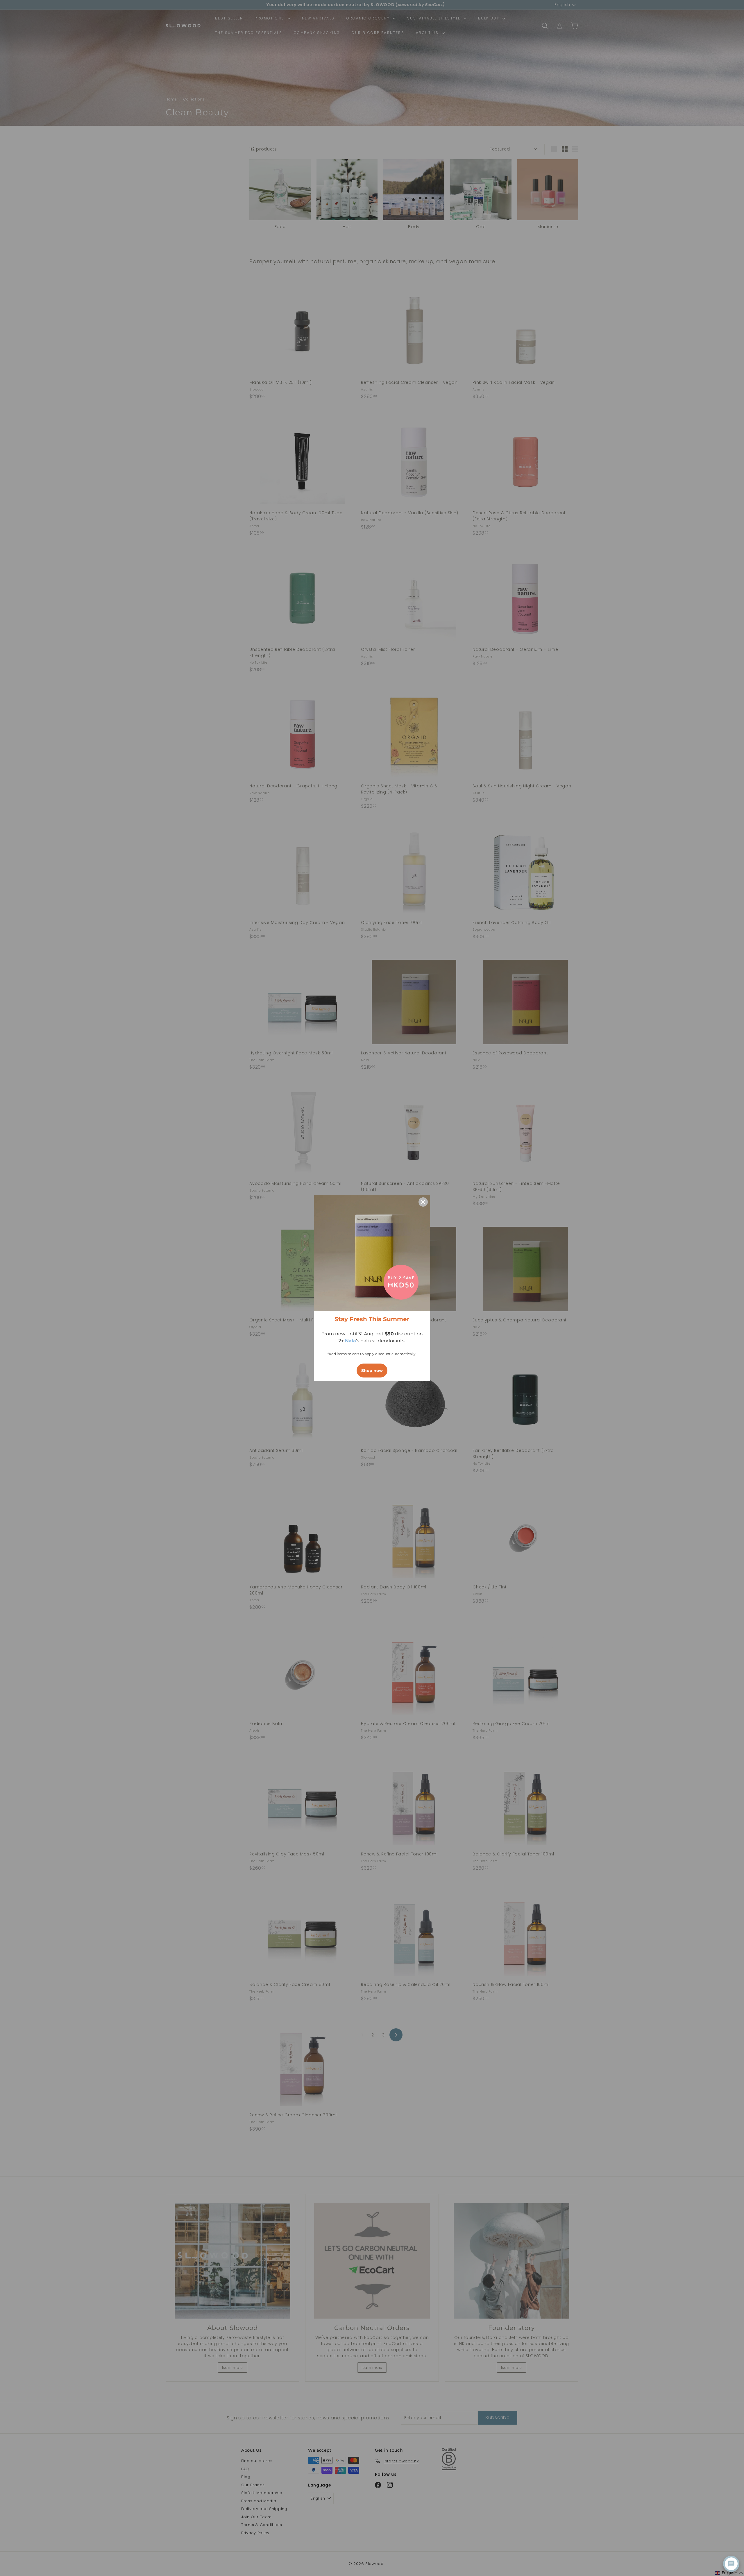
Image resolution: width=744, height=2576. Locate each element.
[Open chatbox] (731, 2564)
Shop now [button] (372, 1371)
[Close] (423, 1202)
